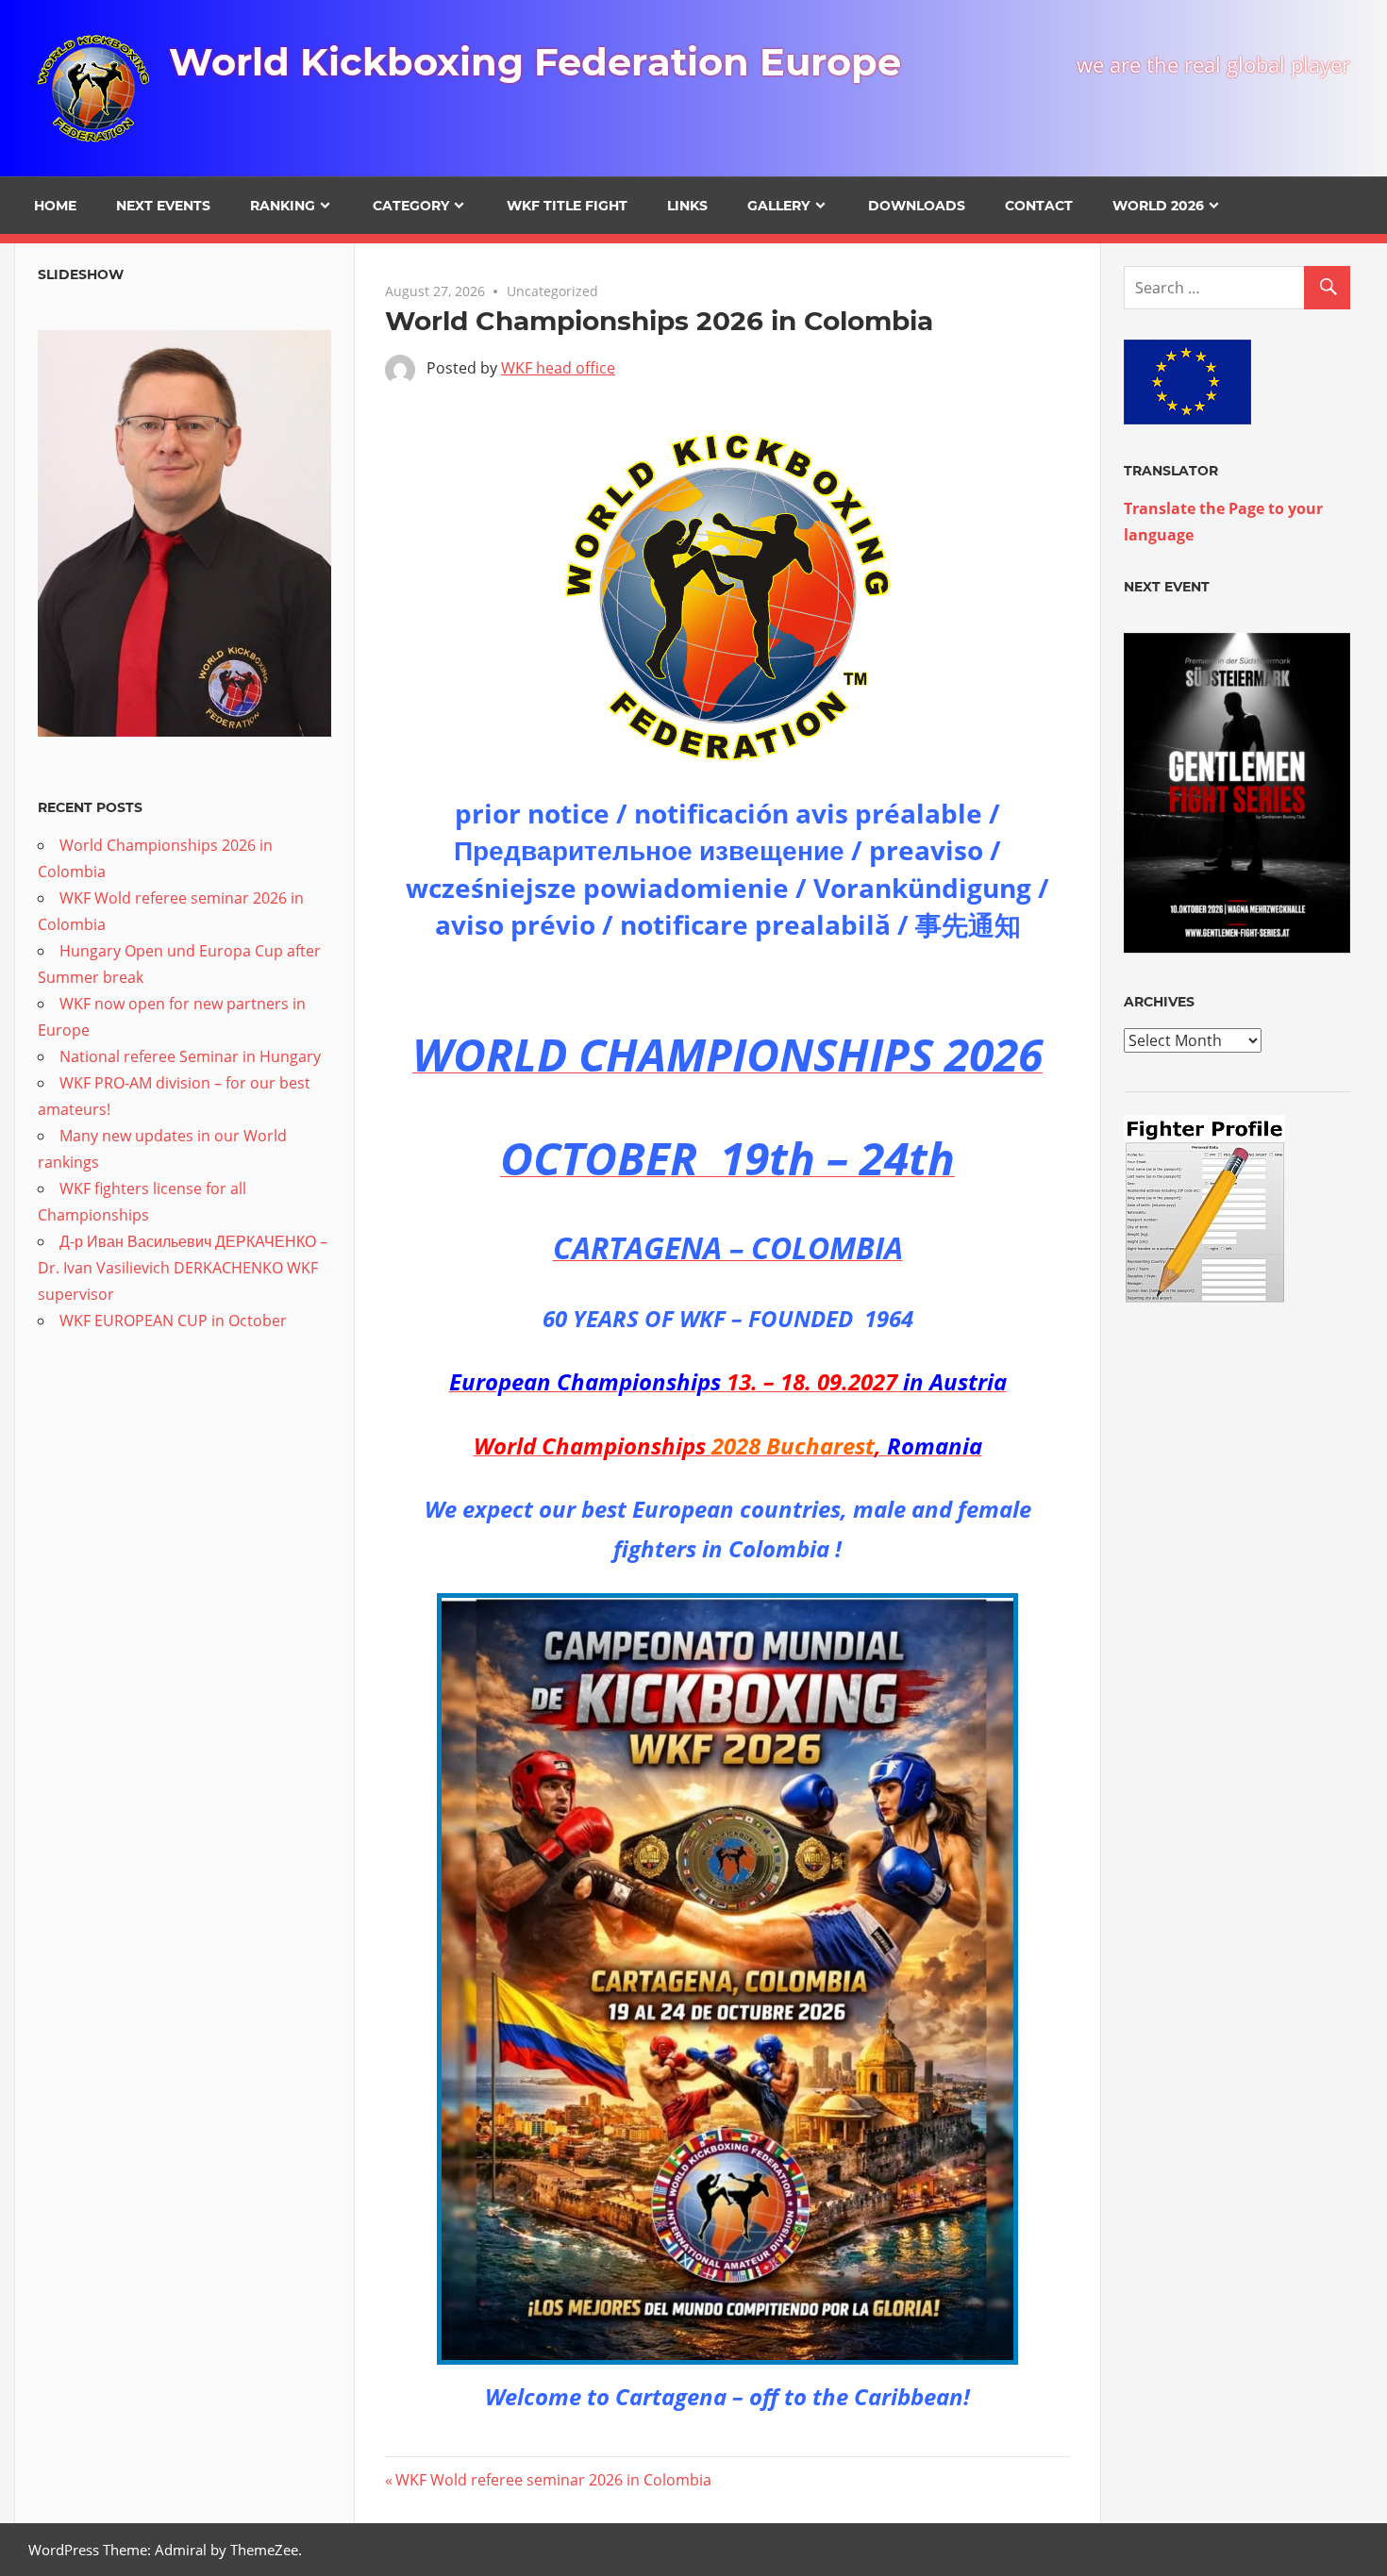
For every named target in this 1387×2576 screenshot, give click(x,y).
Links (687, 206)
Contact (1039, 206)
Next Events (163, 206)
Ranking (283, 206)
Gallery (778, 206)
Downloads (917, 206)
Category (411, 206)
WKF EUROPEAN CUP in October (173, 1321)
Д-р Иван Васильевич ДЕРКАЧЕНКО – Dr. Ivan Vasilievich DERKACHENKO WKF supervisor (183, 1268)
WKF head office (558, 368)
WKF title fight (567, 206)
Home (55, 206)
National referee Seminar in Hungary (190, 1056)
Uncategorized (552, 291)
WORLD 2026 (1158, 206)
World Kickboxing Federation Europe (535, 62)
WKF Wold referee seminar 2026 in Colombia (553, 2480)
